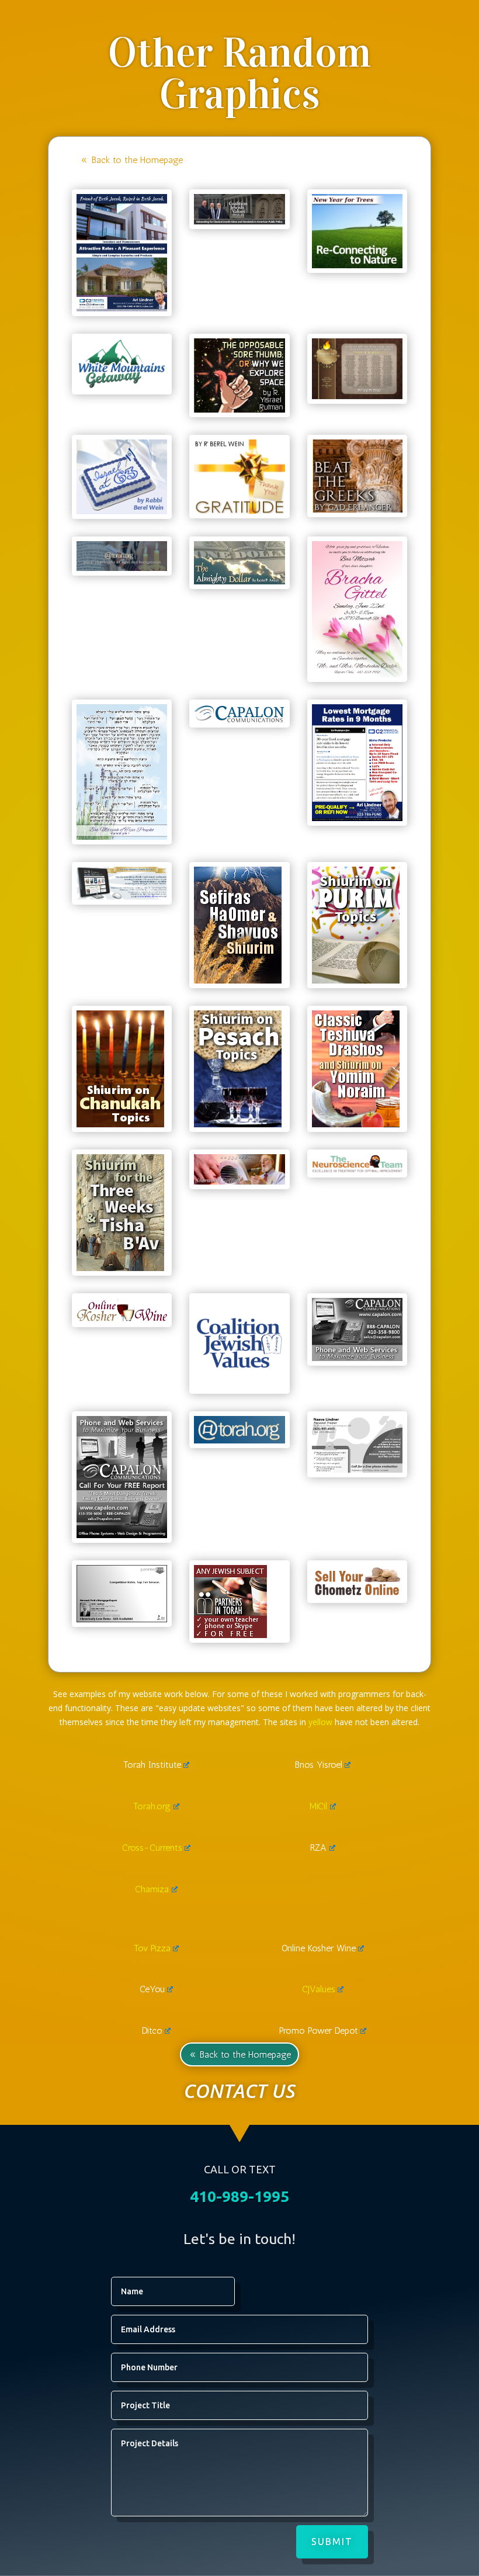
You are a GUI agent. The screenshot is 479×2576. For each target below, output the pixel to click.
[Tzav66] (239, 581)
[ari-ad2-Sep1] (357, 818)
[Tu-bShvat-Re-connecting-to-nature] (357, 265)
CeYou (152, 1989)
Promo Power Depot (319, 2030)
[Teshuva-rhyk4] (356, 1124)
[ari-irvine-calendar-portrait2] (122, 308)
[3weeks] (120, 1268)
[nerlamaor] (357, 396)
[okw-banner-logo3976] (122, 1319)
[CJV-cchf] (239, 221)
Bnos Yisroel (319, 1765)
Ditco (152, 2030)
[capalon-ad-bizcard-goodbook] (357, 1358)
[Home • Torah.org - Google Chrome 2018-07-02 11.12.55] (239, 1440)
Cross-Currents (152, 1848)
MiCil (318, 1806)
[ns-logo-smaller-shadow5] (357, 1170)
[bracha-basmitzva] (357, 674)
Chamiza (152, 1889)
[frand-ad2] (122, 897)
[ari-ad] (122, 1619)
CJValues (319, 1989)
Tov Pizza (152, 1948)
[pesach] (238, 1124)
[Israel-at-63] (122, 511)
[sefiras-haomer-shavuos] (238, 980)
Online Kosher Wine (319, 1948)
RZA (318, 1848)
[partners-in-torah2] (230, 1635)
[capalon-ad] (122, 1535)
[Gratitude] (239, 510)
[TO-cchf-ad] (122, 568)
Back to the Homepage (137, 160)
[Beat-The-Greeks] (357, 509)
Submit (332, 2542)
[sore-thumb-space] (239, 409)
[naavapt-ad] (357, 1469)
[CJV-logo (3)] (239, 1386)
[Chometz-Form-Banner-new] (357, 1595)
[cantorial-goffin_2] (239, 1181)
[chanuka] (120, 1124)
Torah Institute (152, 1765)
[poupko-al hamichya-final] (122, 837)
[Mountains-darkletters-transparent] (122, 387)
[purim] (356, 980)
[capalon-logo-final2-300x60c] (239, 720)
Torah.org (152, 1806)
